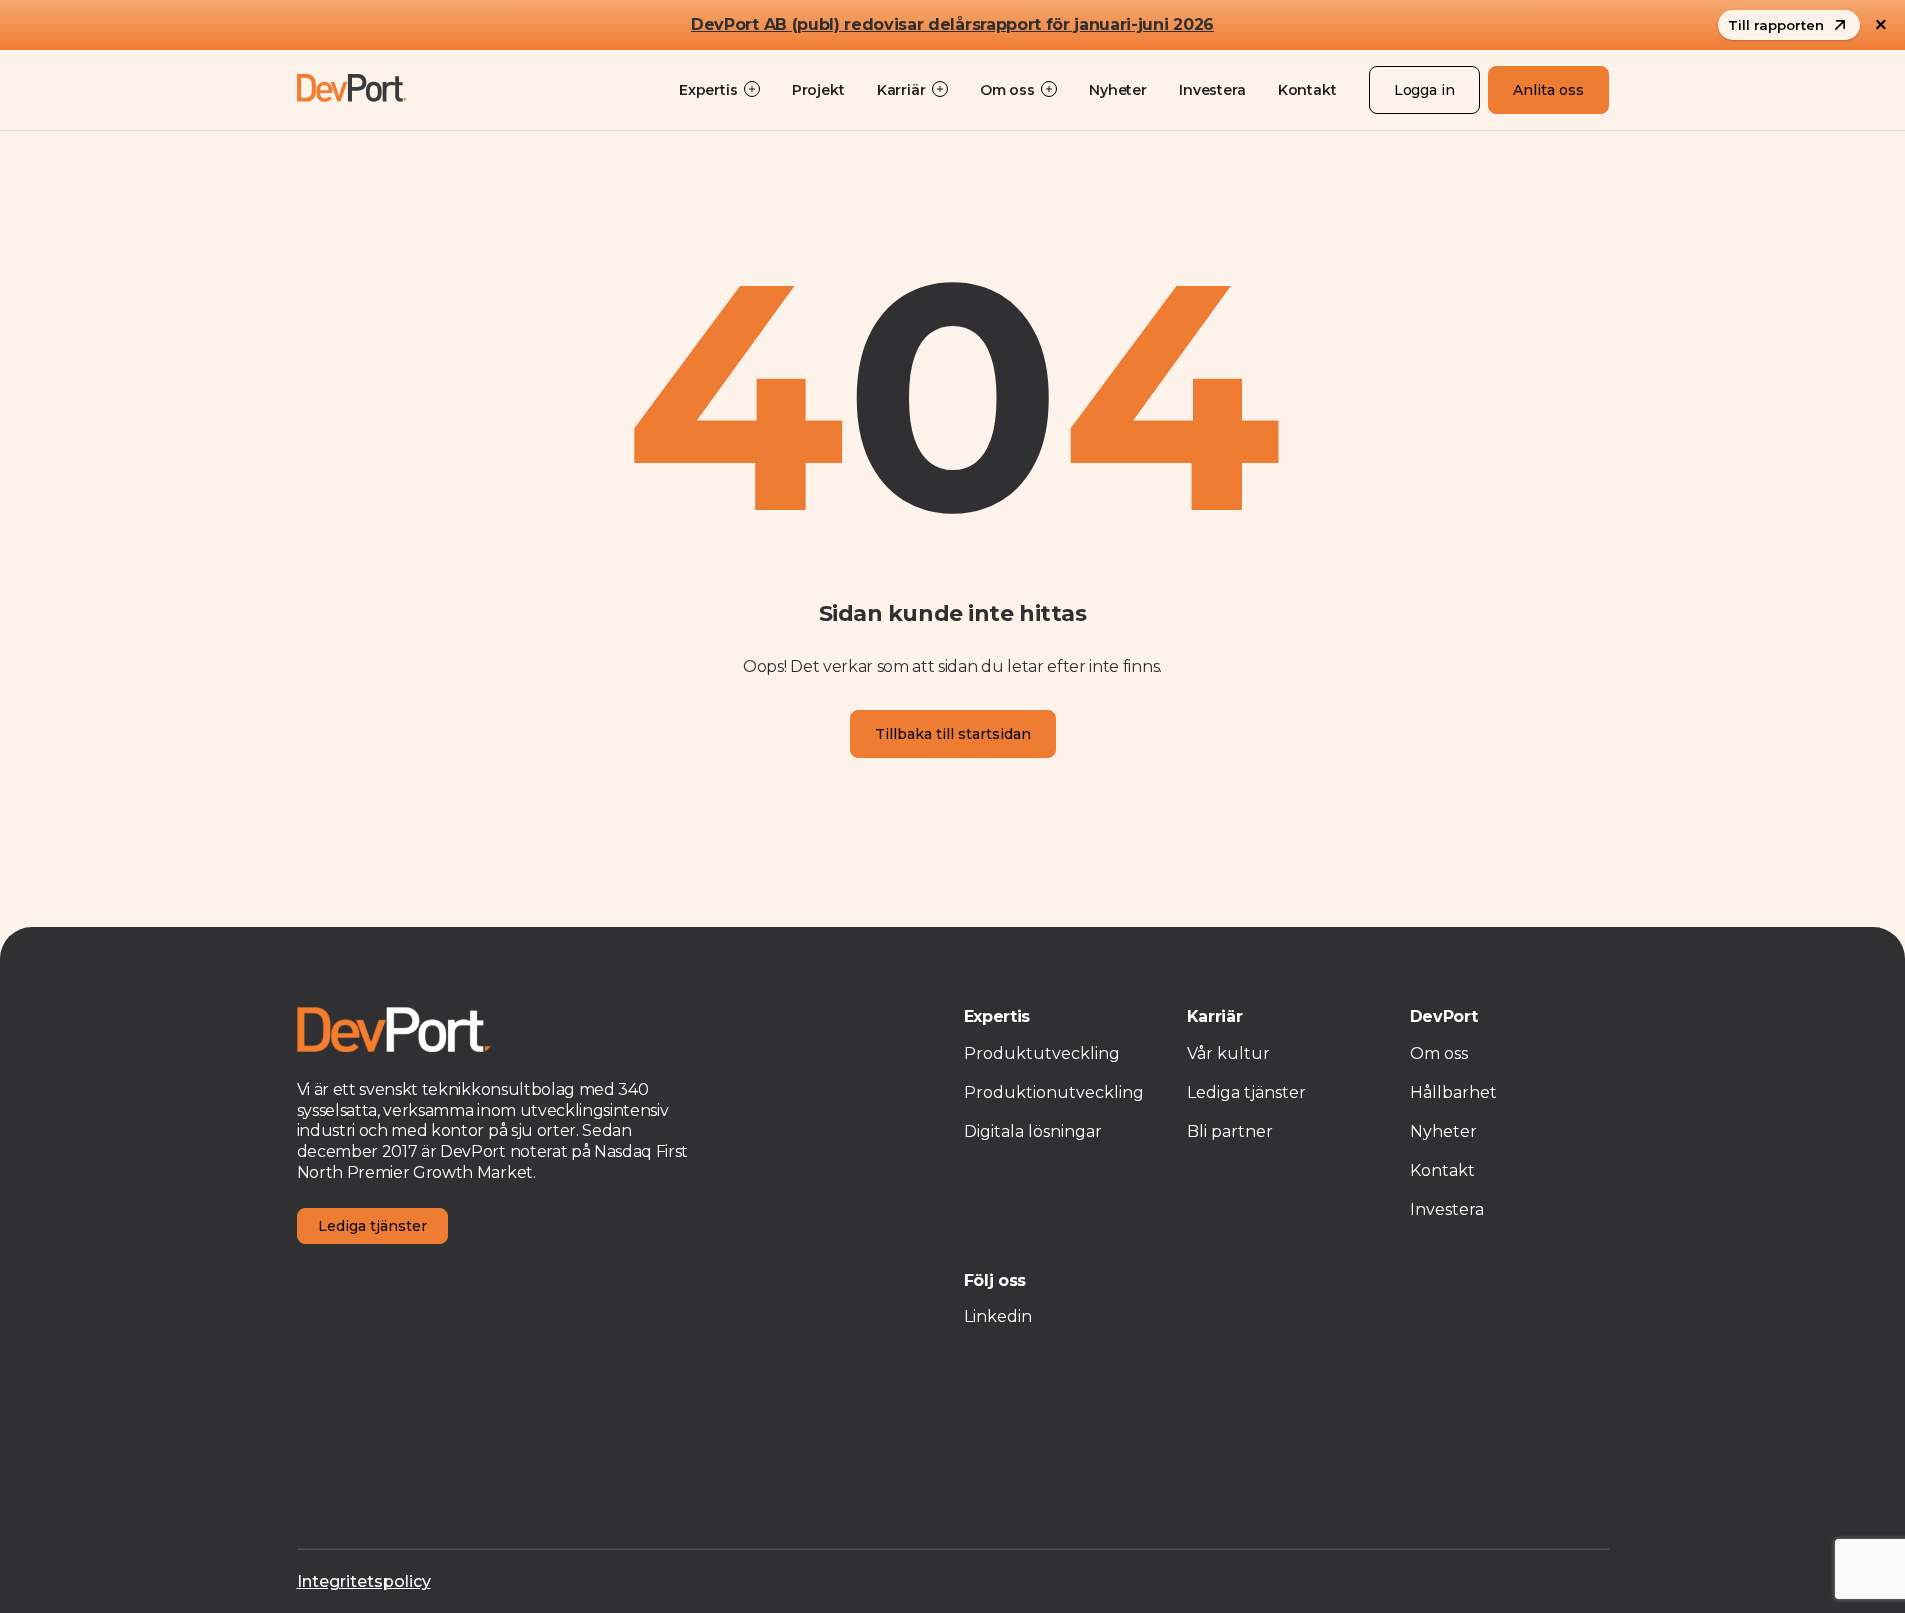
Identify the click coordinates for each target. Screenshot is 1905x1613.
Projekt (818, 90)
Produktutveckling (1042, 1053)
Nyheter (1118, 90)
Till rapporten (1776, 25)
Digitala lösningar (1033, 1131)
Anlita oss (1548, 90)
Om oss (1439, 1053)
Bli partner (1230, 1131)
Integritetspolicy (364, 1581)
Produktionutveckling (1054, 1092)
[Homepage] (352, 89)
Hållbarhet (1453, 1092)
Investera (1212, 90)
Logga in (1424, 90)
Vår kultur (1228, 1053)
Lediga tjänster (372, 1226)
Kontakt (1307, 90)
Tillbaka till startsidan (953, 734)
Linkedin (998, 1316)
